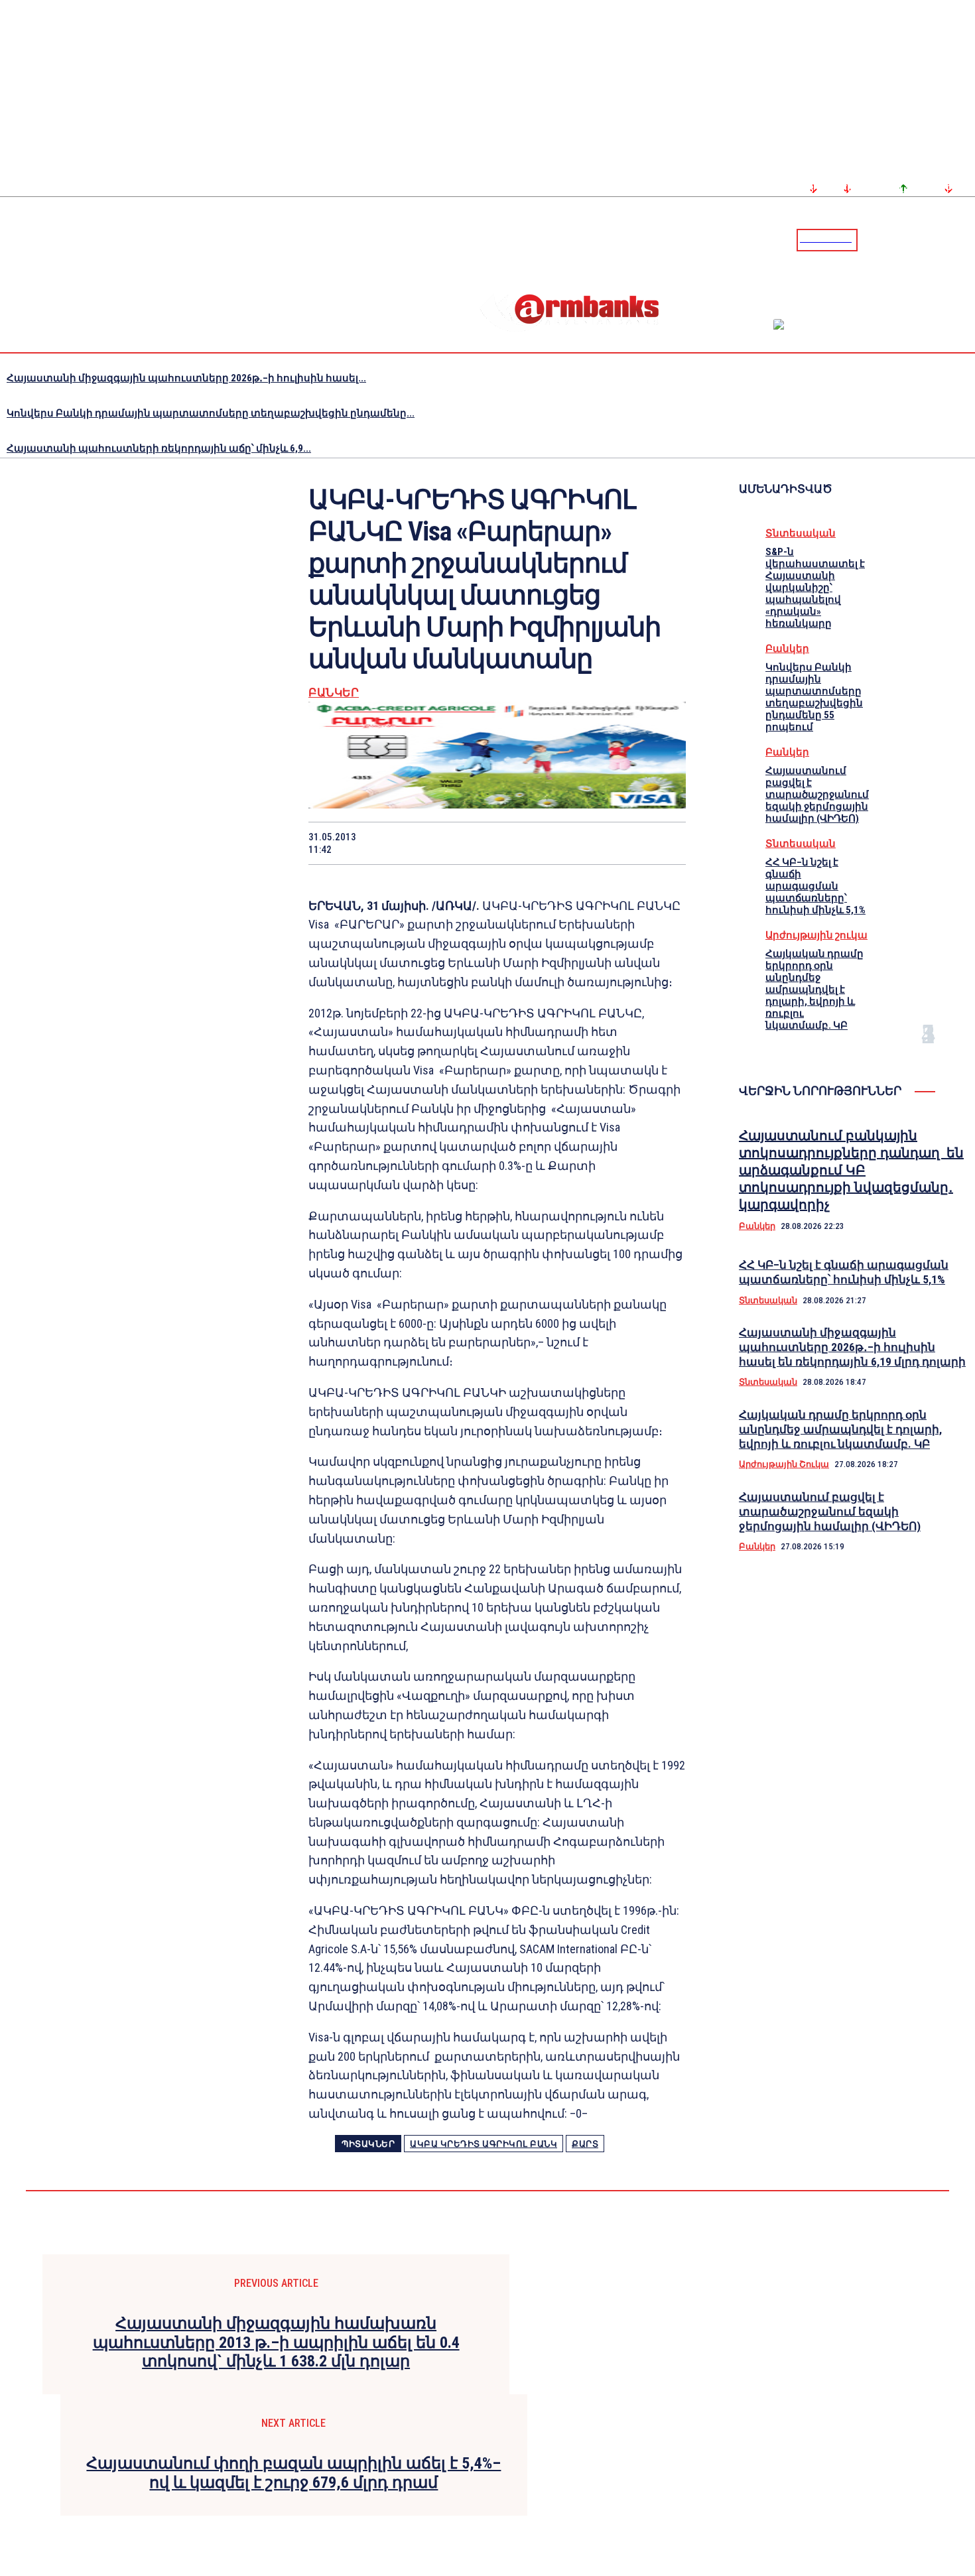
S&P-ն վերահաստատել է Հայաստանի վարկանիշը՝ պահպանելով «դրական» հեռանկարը (815, 588)
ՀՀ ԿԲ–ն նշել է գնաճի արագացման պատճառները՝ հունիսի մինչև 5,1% (815, 886)
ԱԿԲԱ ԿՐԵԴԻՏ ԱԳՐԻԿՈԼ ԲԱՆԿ (484, 2144)
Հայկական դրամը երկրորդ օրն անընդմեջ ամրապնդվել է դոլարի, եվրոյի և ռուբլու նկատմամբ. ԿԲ (814, 990)
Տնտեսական (801, 533)
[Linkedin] (966, 239)
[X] (426, 843)
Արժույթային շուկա (816, 935)
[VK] (568, 843)
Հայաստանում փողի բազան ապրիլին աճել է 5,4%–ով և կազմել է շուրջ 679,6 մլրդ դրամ (293, 2473)
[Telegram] (935, 239)
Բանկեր (334, 693)
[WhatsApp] (474, 843)
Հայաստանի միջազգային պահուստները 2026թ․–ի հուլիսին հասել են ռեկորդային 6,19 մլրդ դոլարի (852, 1347)
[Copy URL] (615, 843)
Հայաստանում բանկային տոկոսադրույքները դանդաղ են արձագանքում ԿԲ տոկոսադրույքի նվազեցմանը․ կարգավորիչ (851, 1170)
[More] (663, 843)
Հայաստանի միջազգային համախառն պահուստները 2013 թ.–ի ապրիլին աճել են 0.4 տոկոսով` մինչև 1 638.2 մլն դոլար (276, 2343)
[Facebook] (919, 239)
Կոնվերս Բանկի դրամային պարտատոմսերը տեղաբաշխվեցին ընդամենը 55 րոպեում (814, 697)
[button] (871, 239)
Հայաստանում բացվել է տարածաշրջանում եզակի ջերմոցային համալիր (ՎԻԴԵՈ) (817, 795)
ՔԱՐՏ (585, 2144)
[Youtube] (950, 239)
